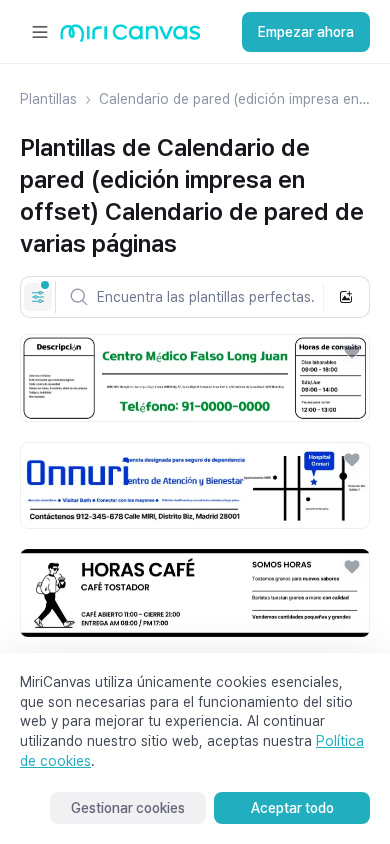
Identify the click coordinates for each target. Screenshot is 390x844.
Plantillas (48, 99)
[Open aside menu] (40, 32)
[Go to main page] (130, 37)
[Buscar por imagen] (346, 297)
